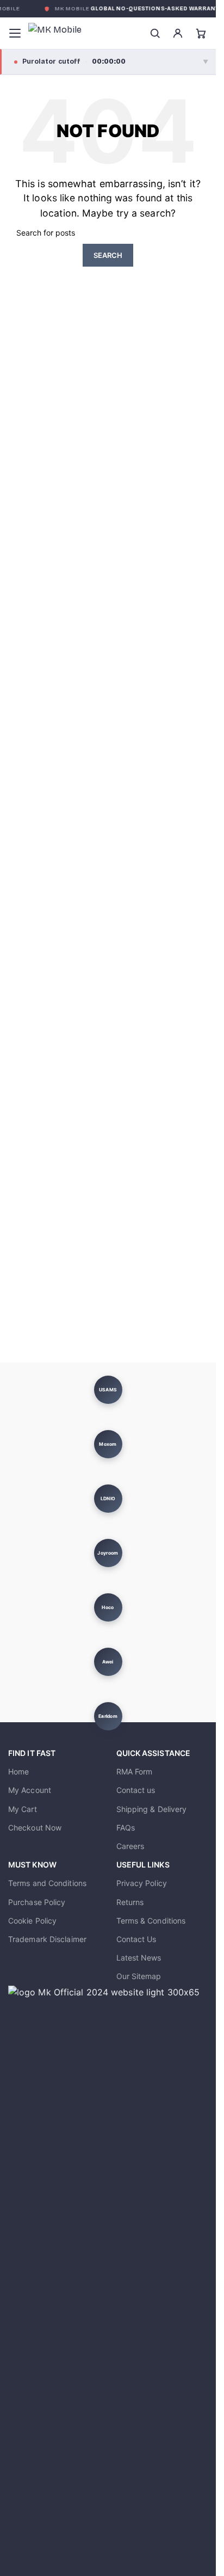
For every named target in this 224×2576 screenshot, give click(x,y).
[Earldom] (108, 1716)
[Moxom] (108, 1444)
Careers (130, 1846)
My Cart (23, 1809)
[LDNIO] (108, 1499)
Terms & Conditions (151, 1921)
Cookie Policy (32, 1921)
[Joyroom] (108, 1553)
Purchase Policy (37, 1902)
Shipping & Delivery (152, 1809)
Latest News (139, 1958)
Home (18, 1771)
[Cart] (201, 33)
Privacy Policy (142, 1883)
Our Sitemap (139, 1976)
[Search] (155, 33)
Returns (130, 1902)
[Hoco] (108, 1607)
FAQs (126, 1828)
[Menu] (15, 33)
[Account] (178, 33)
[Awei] (108, 1662)
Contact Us (136, 1939)
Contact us (136, 1790)
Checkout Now (35, 1828)
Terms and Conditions (47, 1883)
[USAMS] (108, 1390)
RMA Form (135, 1771)
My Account (30, 1790)
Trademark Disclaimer (47, 1939)
